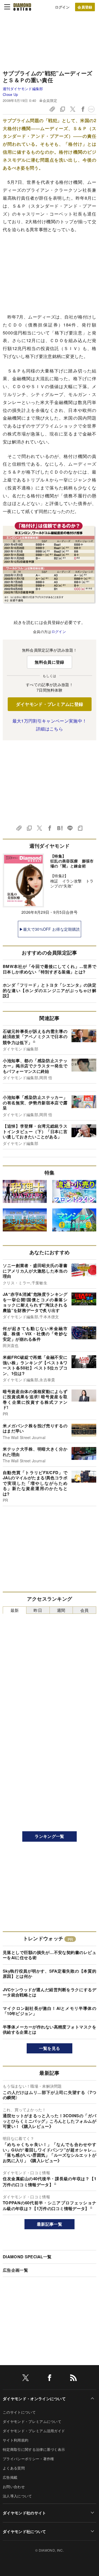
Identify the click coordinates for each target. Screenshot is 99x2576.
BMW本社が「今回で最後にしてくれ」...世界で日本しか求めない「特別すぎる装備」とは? (50, 969)
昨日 (38, 1610)
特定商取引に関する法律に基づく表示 (34, 2449)
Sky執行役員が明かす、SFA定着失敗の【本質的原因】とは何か (50, 1974)
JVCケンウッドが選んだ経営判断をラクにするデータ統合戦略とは (50, 1992)
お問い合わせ (14, 2487)
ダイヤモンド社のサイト (24, 2513)
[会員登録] (85, 7)
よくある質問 (14, 2468)
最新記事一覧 (50, 2224)
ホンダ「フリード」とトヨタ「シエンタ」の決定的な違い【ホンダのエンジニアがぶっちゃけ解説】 (50, 990)
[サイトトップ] (22, 7)
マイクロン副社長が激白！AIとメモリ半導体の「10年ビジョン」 (50, 2011)
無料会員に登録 (49, 662)
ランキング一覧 (49, 1836)
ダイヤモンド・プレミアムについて (32, 2421)
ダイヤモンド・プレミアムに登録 (50, 704)
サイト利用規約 (16, 2440)
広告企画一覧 (15, 2270)
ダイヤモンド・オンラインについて (34, 2399)
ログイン (62, 7)
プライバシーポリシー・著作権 (28, 2459)
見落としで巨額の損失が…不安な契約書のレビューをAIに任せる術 (50, 1955)
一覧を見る (50, 2048)
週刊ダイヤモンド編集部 (23, 89)
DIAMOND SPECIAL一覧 (27, 2257)
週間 (61, 1610)
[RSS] (73, 2379)
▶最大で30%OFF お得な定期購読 (50, 929)
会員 (85, 1610)
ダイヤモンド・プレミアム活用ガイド (34, 2431)
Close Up (10, 94)
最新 (15, 1610)
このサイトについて (19, 2412)
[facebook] (50, 2379)
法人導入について (17, 2496)
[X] (26, 2379)
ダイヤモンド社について (24, 2531)
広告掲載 (10, 2477)
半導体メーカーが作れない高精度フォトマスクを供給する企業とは (50, 2030)
